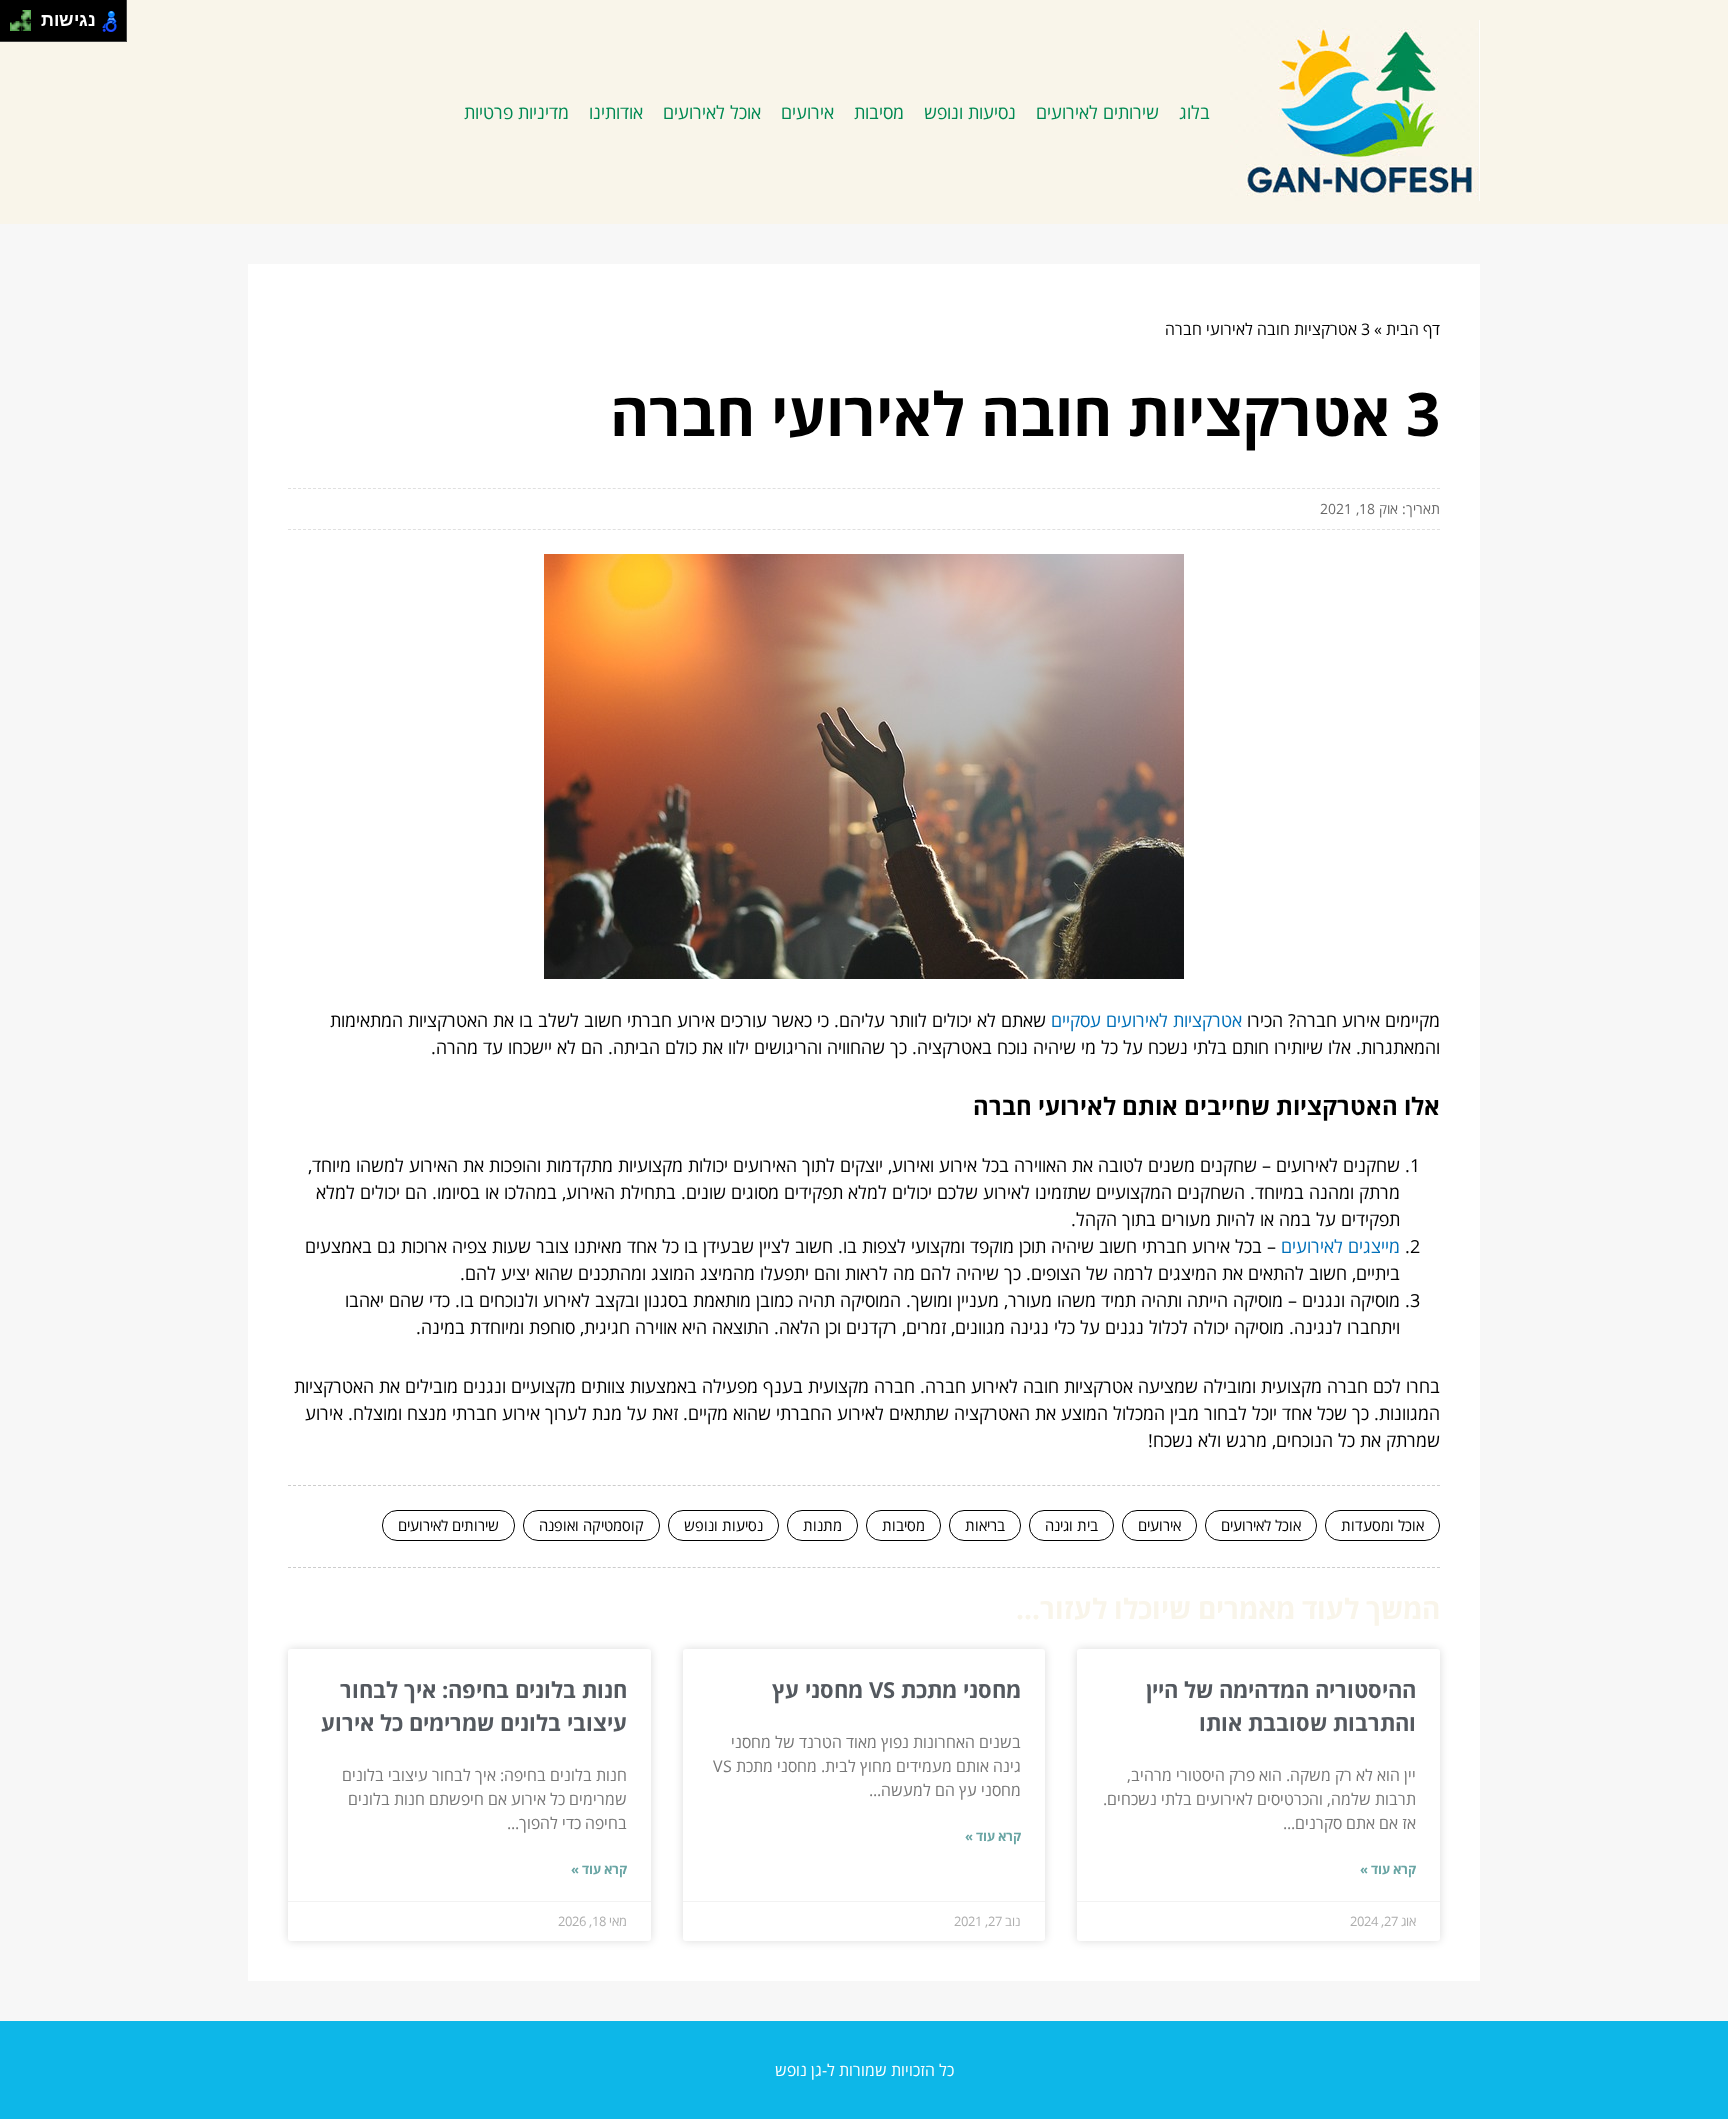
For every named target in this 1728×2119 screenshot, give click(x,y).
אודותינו (616, 112)
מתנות (822, 1525)
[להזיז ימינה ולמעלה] (26, 15)
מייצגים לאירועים (1340, 1246)
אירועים (807, 112)
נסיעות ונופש (970, 112)
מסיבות (879, 112)
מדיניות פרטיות (516, 112)
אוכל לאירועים (712, 112)
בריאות (985, 1525)
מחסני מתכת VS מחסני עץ (896, 1689)
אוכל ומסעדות (1382, 1525)
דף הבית (1413, 329)
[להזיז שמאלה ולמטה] (15, 26)
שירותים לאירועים (1097, 112)
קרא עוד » (1388, 1869)
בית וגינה (1071, 1525)
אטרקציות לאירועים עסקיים (1146, 1020)
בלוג (1194, 112)
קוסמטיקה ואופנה (591, 1525)
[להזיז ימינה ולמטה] (26, 26)
